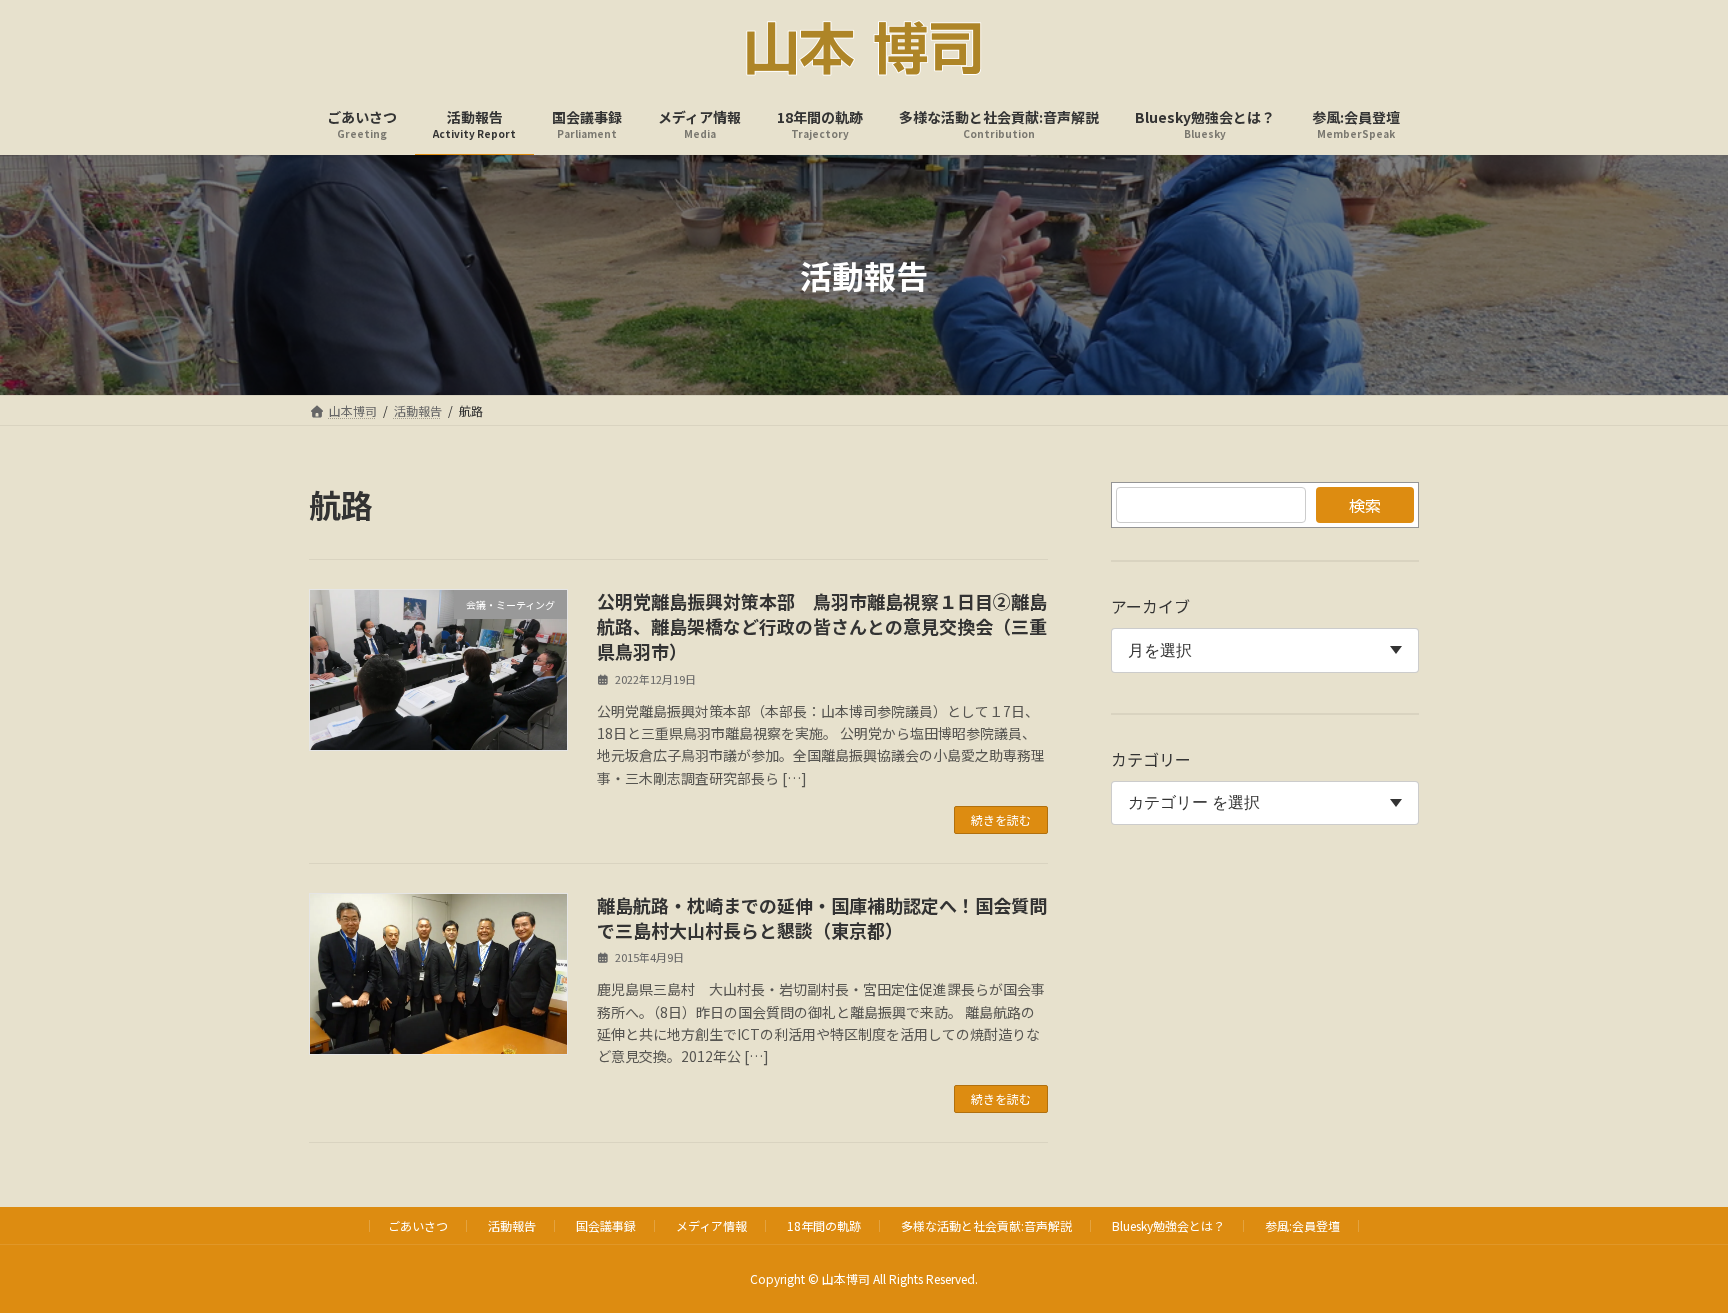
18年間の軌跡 (824, 1225)
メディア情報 (711, 1225)
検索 (1365, 505)
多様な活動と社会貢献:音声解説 (986, 1225)
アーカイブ (1150, 606)
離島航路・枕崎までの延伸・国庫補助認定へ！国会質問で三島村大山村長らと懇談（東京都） (822, 917)
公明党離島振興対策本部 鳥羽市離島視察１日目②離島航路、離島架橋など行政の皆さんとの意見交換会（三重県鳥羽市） (822, 626)
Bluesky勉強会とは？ (1168, 1225)
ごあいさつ (418, 1225)
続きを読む (1001, 819)
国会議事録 (606, 1225)
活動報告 (512, 1225)
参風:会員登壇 (1302, 1225)
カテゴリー (1151, 759)
